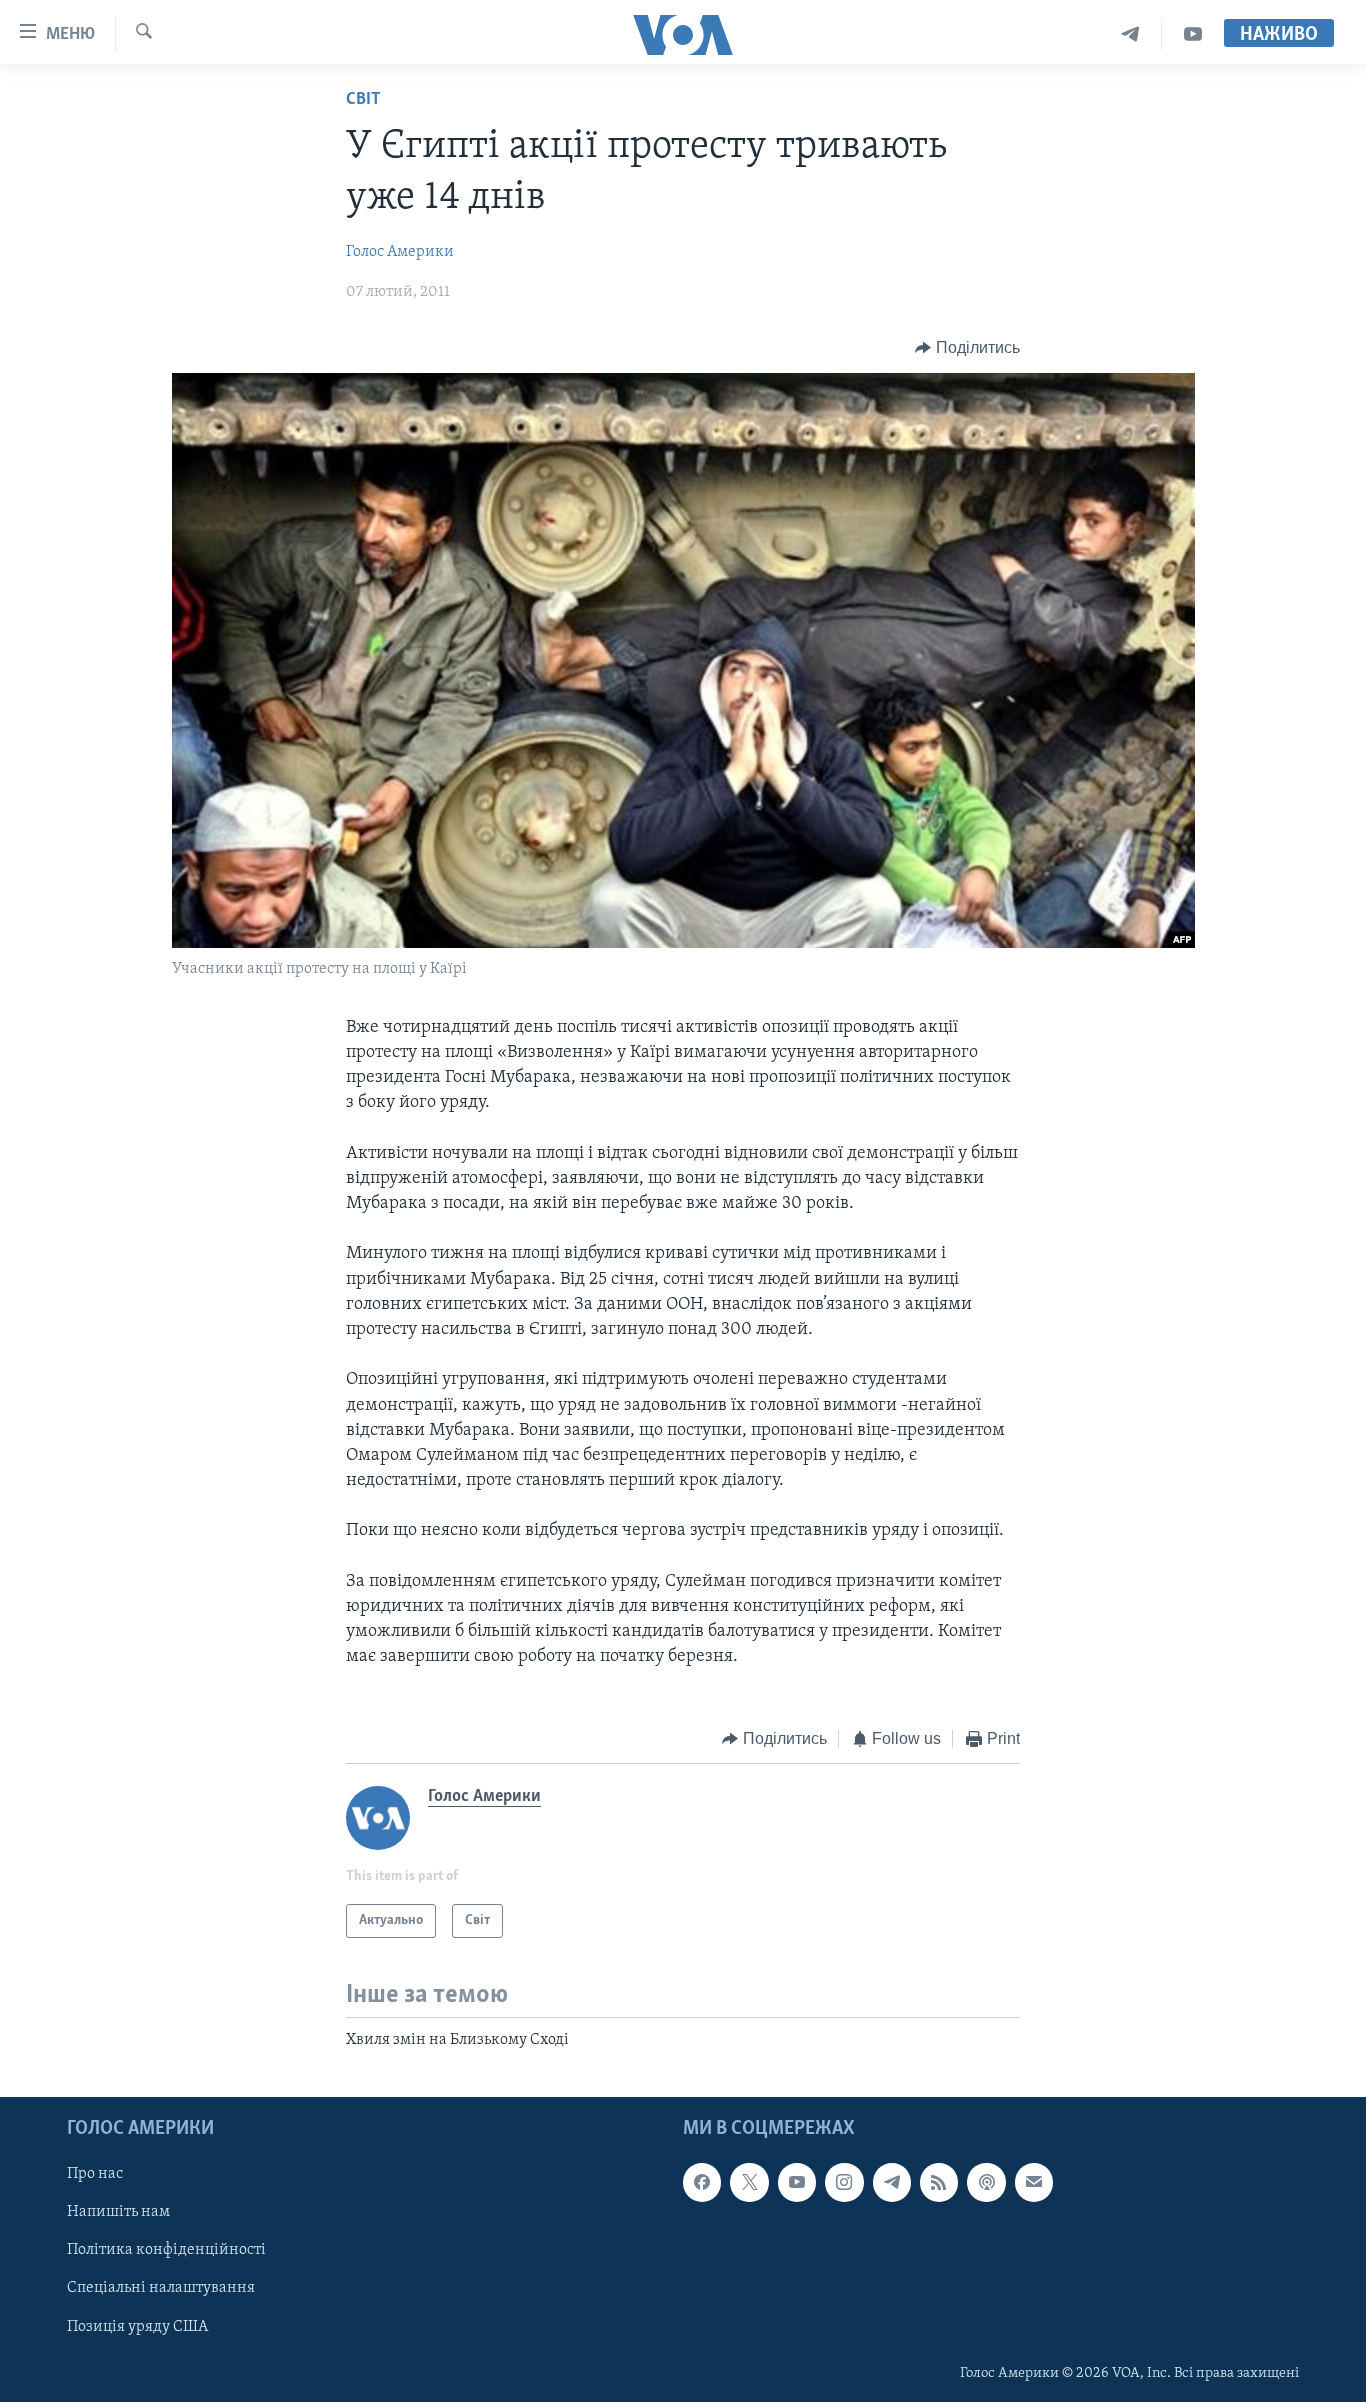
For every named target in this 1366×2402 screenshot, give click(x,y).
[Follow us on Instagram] (844, 2182)
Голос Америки (400, 252)
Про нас (95, 2174)
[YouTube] (1193, 34)
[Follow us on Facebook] (702, 2182)
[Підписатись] (1034, 2182)
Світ (363, 100)
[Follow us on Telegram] (892, 2182)
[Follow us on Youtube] (797, 2182)
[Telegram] (1130, 34)
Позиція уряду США (137, 2326)
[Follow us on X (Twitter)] (749, 2182)
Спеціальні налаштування (161, 2288)
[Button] (967, 348)
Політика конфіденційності (166, 2250)
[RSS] (939, 2182)
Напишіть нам (118, 2212)
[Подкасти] (986, 2182)
